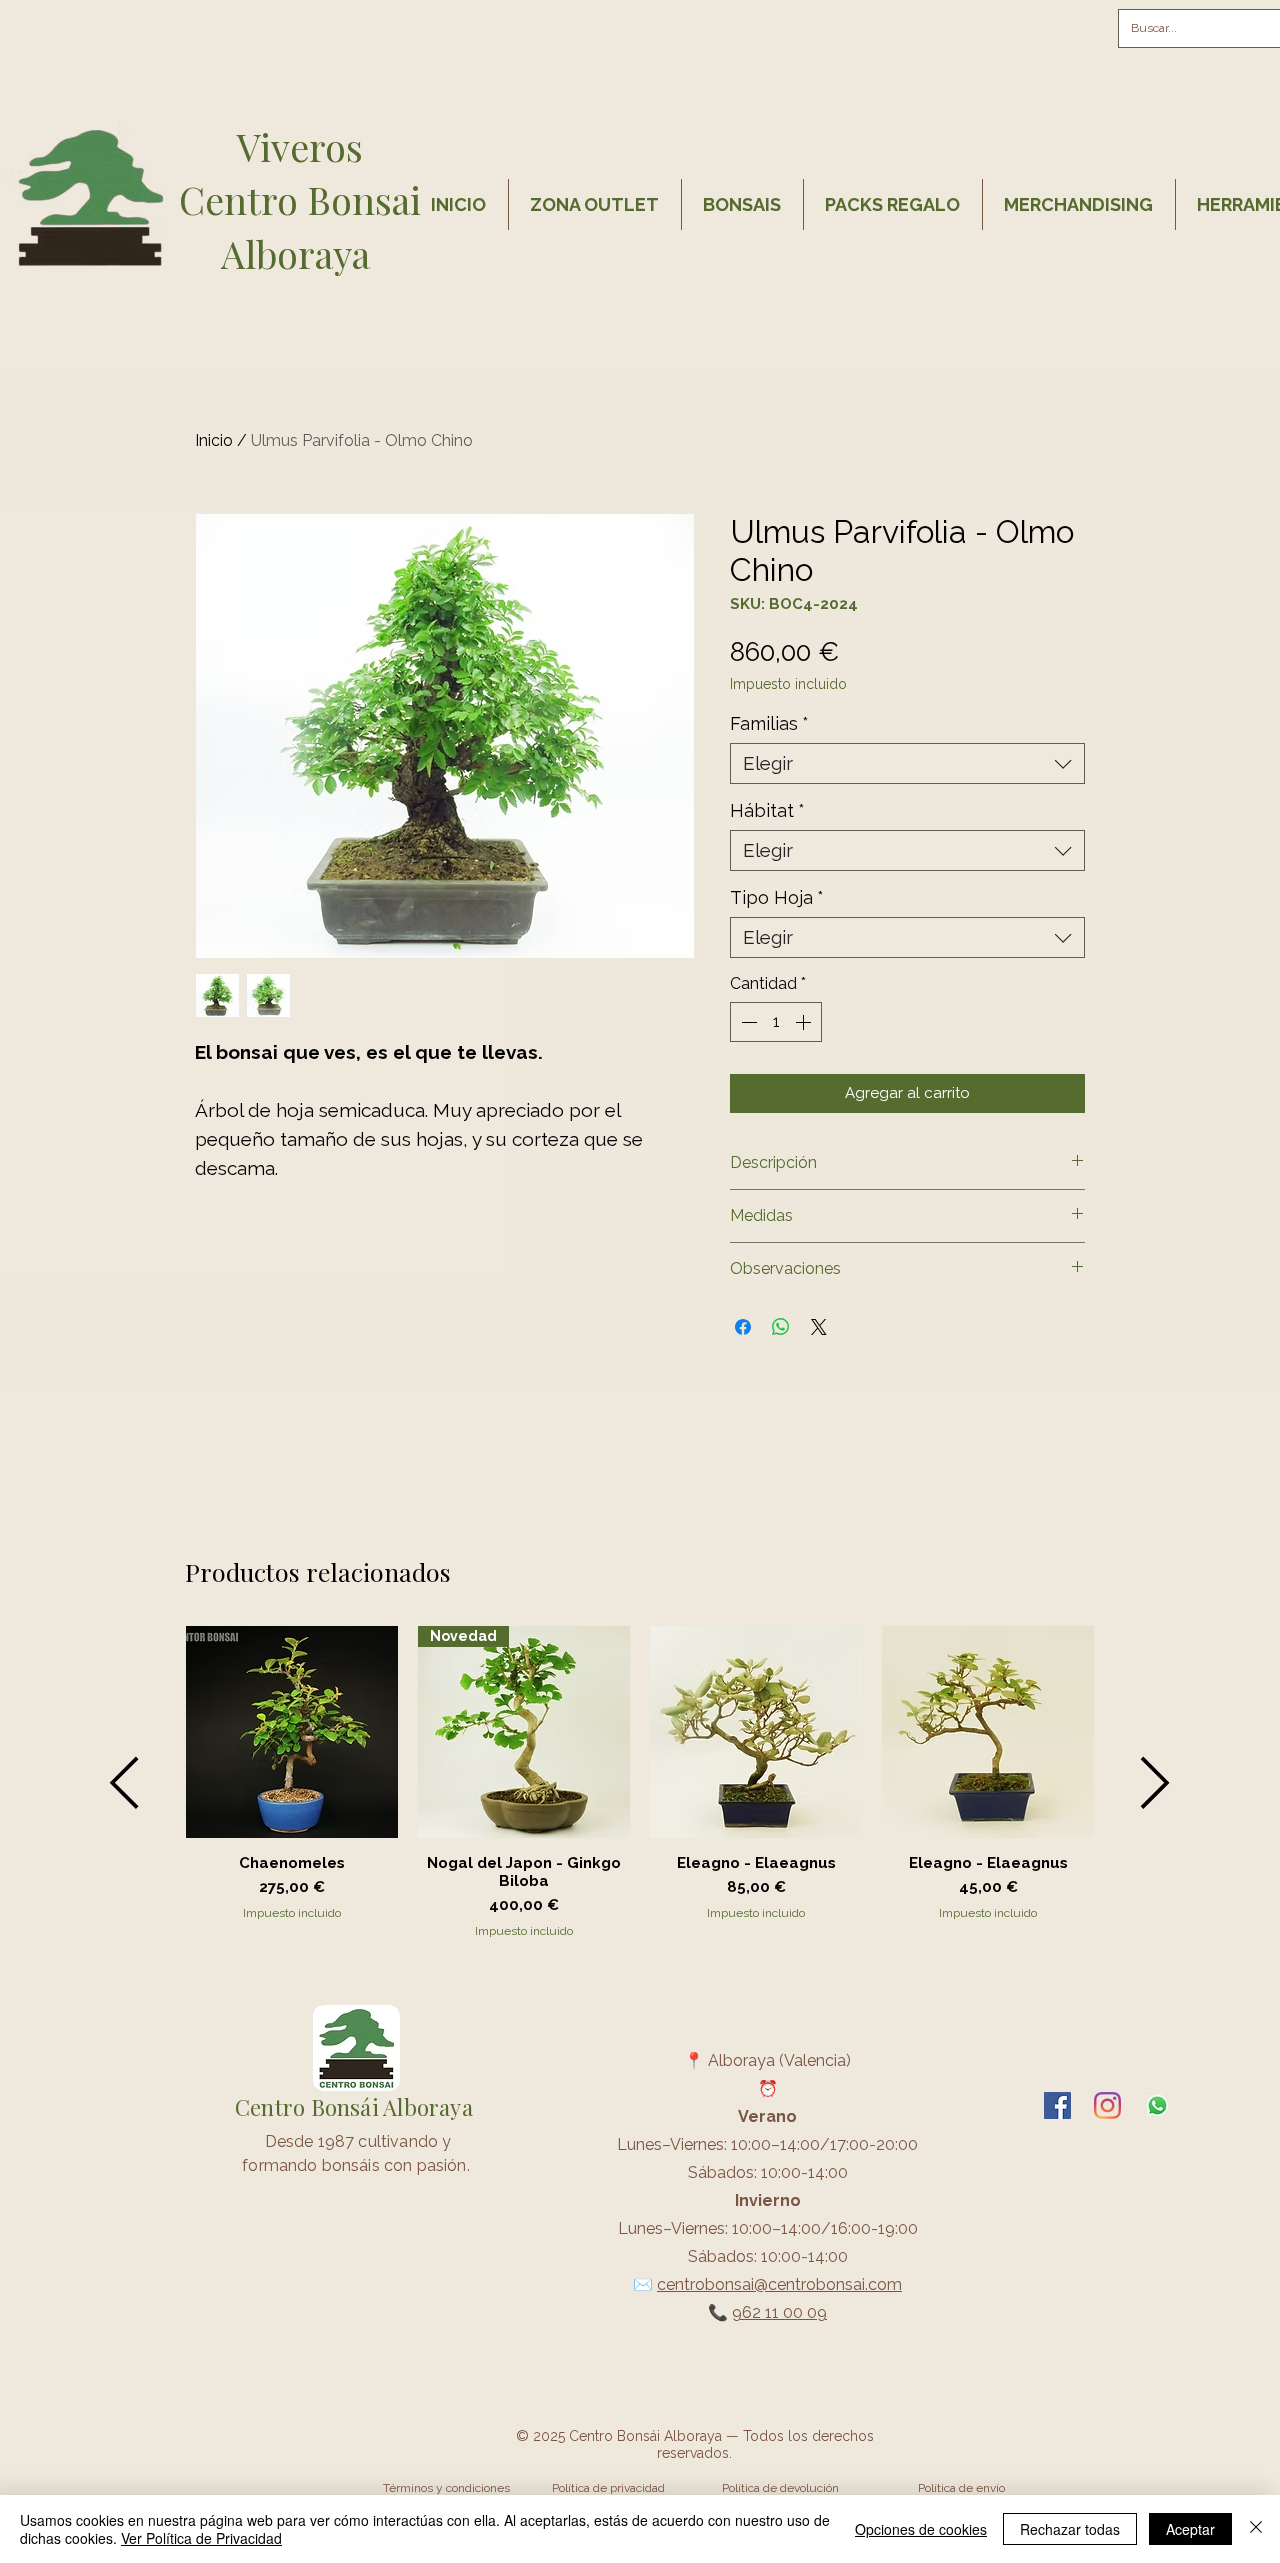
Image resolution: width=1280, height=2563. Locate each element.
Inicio (214, 440)
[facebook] (1057, 2105)
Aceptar (1190, 2529)
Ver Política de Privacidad (201, 2538)
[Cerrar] (1256, 2529)
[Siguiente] (1155, 1782)
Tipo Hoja (777, 897)
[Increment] (805, 1022)
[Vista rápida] (292, 1732)
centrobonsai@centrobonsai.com (779, 2284)
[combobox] (907, 763)
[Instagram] (1107, 2105)
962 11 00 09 (779, 2312)
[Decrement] (747, 1022)
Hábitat (767, 810)
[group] (640, 1783)
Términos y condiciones (446, 2488)
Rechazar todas (1070, 2529)
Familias (769, 723)
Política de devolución (780, 2488)
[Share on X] (819, 1327)
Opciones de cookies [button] (921, 2529)
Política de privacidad (608, 2488)
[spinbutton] (776, 1022)
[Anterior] (124, 1782)
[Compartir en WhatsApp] (781, 1327)
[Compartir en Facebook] (743, 1327)
